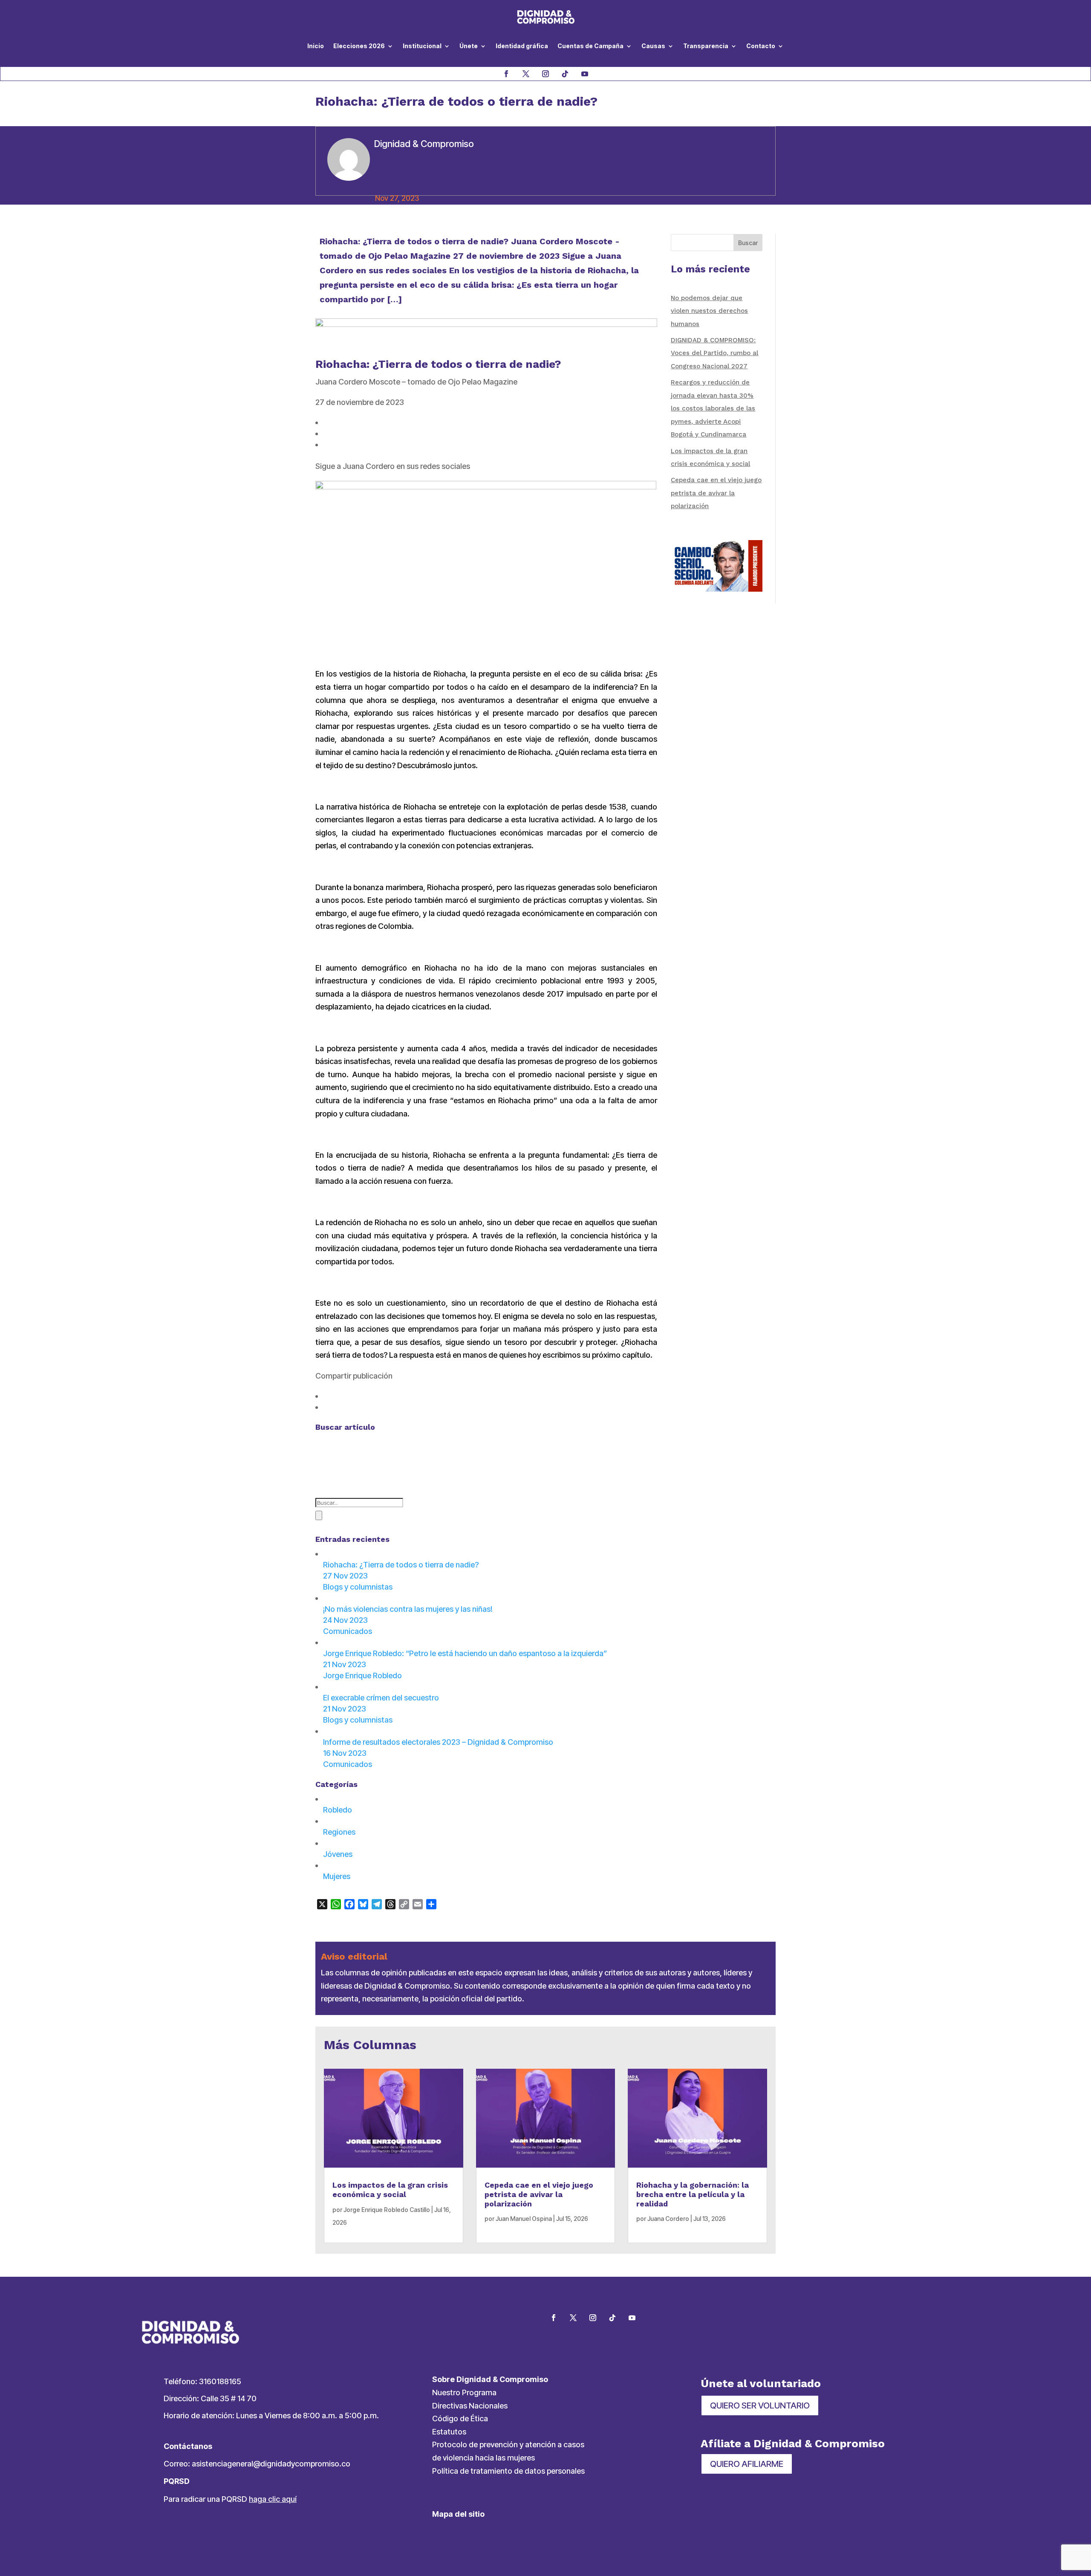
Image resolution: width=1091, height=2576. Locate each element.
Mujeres (337, 1876)
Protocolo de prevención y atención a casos (508, 2444)
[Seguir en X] (526, 74)
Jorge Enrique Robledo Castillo (387, 2210)
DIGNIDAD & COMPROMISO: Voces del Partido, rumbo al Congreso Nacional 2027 (714, 353)
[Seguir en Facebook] (506, 74)
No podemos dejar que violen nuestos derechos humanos (709, 311)
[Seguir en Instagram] (545, 74)
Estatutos (449, 2432)
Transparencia (706, 46)
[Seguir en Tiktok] (565, 74)
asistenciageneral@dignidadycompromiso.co (271, 2464)
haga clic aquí (273, 2499)
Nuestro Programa (464, 2392)
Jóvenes (338, 1854)
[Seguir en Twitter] (573, 2318)
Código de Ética (460, 2418)
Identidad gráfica (522, 46)
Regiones (339, 1832)
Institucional (422, 46)
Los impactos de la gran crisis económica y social (390, 2190)
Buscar (748, 243)
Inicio (316, 46)
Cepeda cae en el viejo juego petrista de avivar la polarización (716, 493)
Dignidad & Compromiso (424, 144)
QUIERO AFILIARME (747, 2464)
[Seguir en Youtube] (585, 74)
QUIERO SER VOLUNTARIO (760, 2405)
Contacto (761, 46)
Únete (469, 46)
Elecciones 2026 (359, 46)
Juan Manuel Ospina (524, 2219)
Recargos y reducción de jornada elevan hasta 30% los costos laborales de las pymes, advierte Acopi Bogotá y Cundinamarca (713, 408)
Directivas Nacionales (470, 2406)
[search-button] (319, 1515)
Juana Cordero (668, 2219)
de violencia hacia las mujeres (483, 2458)
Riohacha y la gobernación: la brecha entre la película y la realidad (693, 2194)
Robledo (338, 1810)
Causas (653, 46)
